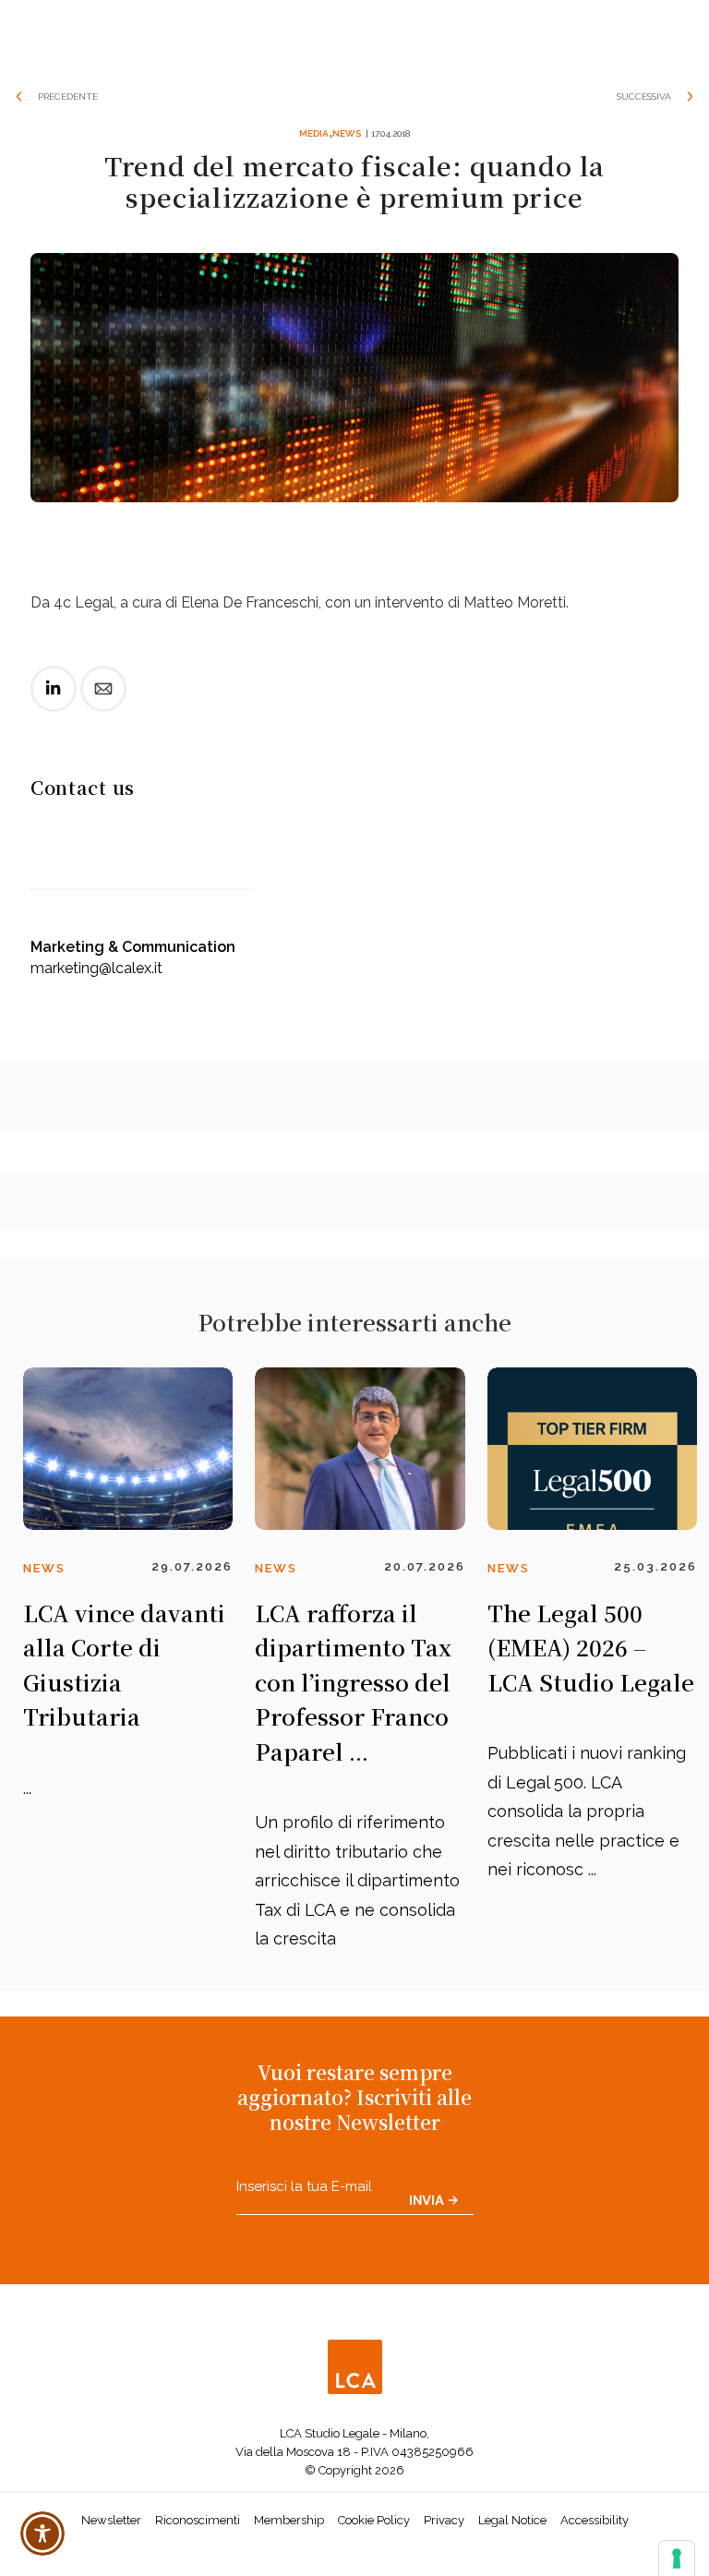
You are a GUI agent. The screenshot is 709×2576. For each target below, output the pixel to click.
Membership (289, 2520)
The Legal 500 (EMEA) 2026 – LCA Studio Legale (591, 1647)
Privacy (444, 2520)
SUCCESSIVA (644, 96)
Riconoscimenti (198, 2520)
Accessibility (595, 2520)
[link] (54, 704)
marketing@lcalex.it (96, 968)
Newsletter (111, 2520)
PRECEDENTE (68, 96)
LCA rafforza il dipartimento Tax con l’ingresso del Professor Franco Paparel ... (353, 1682)
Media (314, 133)
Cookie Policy (374, 2520)
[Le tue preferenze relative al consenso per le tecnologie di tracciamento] (677, 2558)
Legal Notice (512, 2520)
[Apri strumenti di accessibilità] (42, 2534)
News (347, 133)
